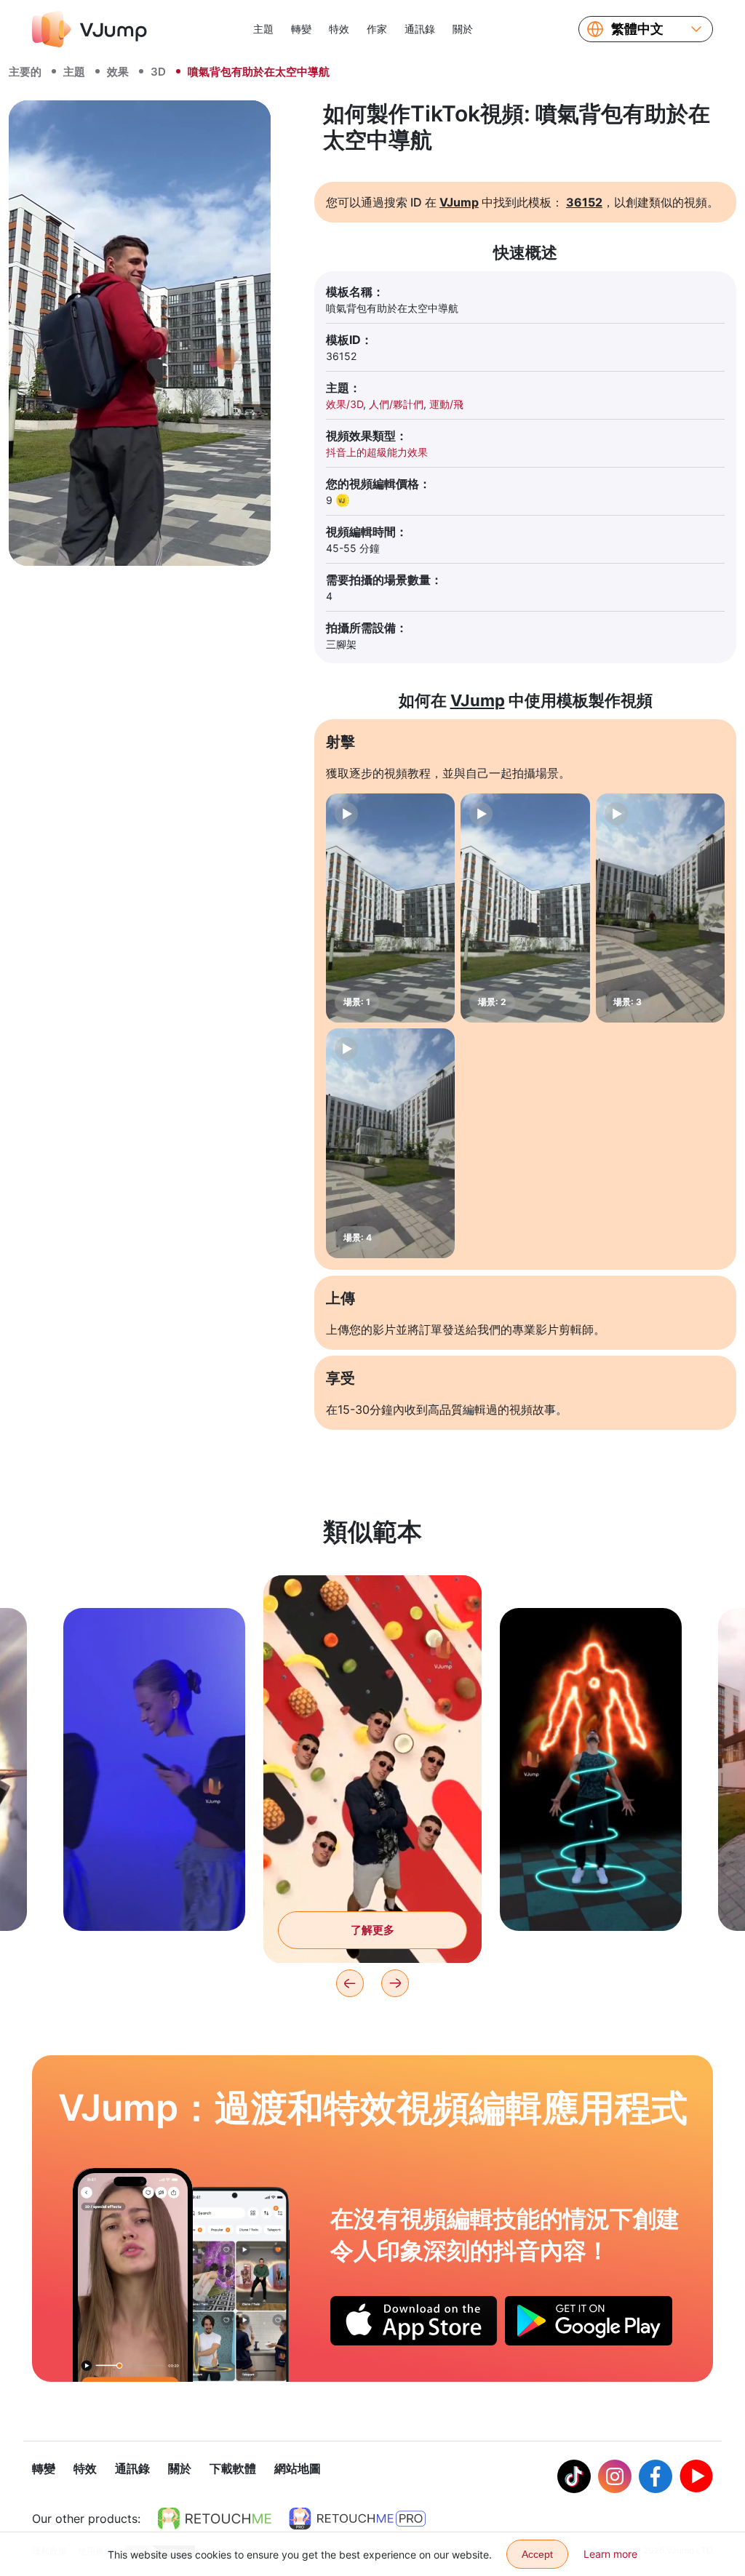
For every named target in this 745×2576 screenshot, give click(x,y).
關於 (463, 29)
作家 (377, 29)
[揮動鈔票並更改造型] (133, 2275)
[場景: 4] (390, 1143)
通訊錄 (420, 29)
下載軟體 (233, 2468)
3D (158, 72)
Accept (537, 2554)
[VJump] (89, 29)
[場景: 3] (660, 908)
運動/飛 (446, 404)
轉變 (301, 29)
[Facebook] (656, 2476)
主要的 (25, 72)
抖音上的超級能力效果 (377, 452)
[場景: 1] (390, 908)
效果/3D (344, 404)
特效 (339, 29)
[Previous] (350, 1983)
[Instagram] (615, 2476)
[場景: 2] (525, 908)
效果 (118, 72)
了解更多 (154, 1897)
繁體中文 (637, 29)
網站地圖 (298, 2468)
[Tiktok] (574, 2476)
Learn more (610, 2554)
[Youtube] (696, 2476)
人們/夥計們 (396, 404)
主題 (263, 29)
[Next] (395, 1983)
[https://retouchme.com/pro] (357, 2519)
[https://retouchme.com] (215, 2519)
